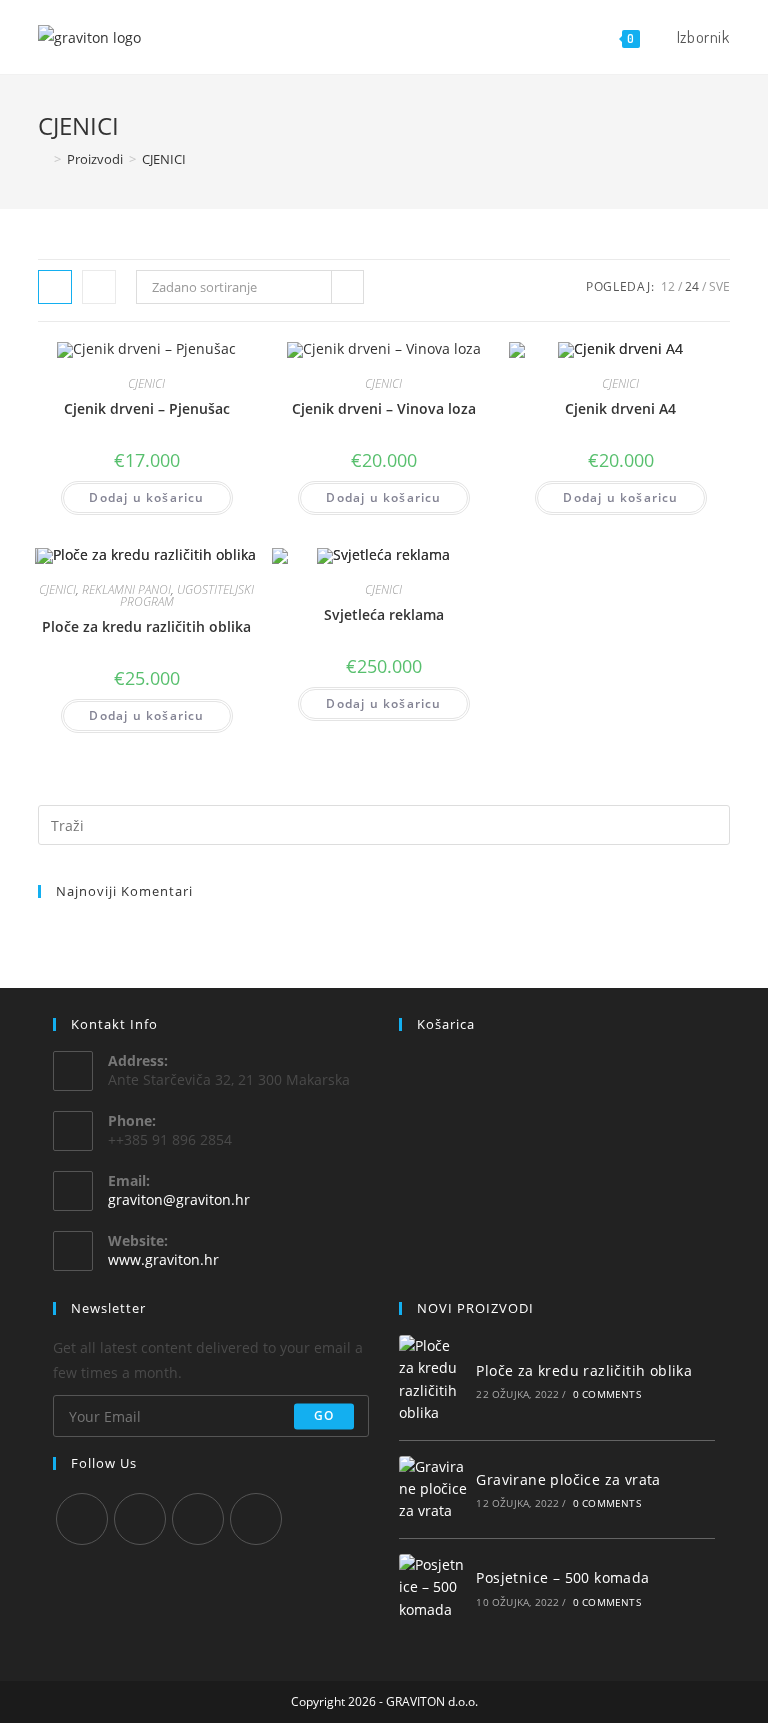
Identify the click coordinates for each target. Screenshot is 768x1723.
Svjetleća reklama (384, 614)
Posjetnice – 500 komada (562, 1577)
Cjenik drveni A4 (620, 408)
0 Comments (607, 1394)
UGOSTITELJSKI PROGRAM (187, 595)
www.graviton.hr (163, 1259)
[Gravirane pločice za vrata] (433, 1489)
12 (668, 286)
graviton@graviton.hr (179, 1199)
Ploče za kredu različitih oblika (146, 626)
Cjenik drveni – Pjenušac (147, 408)
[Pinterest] (198, 1519)
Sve (719, 286)
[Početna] (43, 159)
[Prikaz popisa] (99, 287)
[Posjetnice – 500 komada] (433, 1587)
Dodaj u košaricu (146, 497)
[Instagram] (140, 1519)
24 (692, 286)
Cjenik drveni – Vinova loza (384, 408)
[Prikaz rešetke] (55, 287)
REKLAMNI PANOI (126, 589)
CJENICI (146, 383)
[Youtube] (256, 1519)
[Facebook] (82, 1519)
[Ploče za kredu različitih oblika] (433, 1380)
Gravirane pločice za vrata (568, 1479)
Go (324, 1415)
